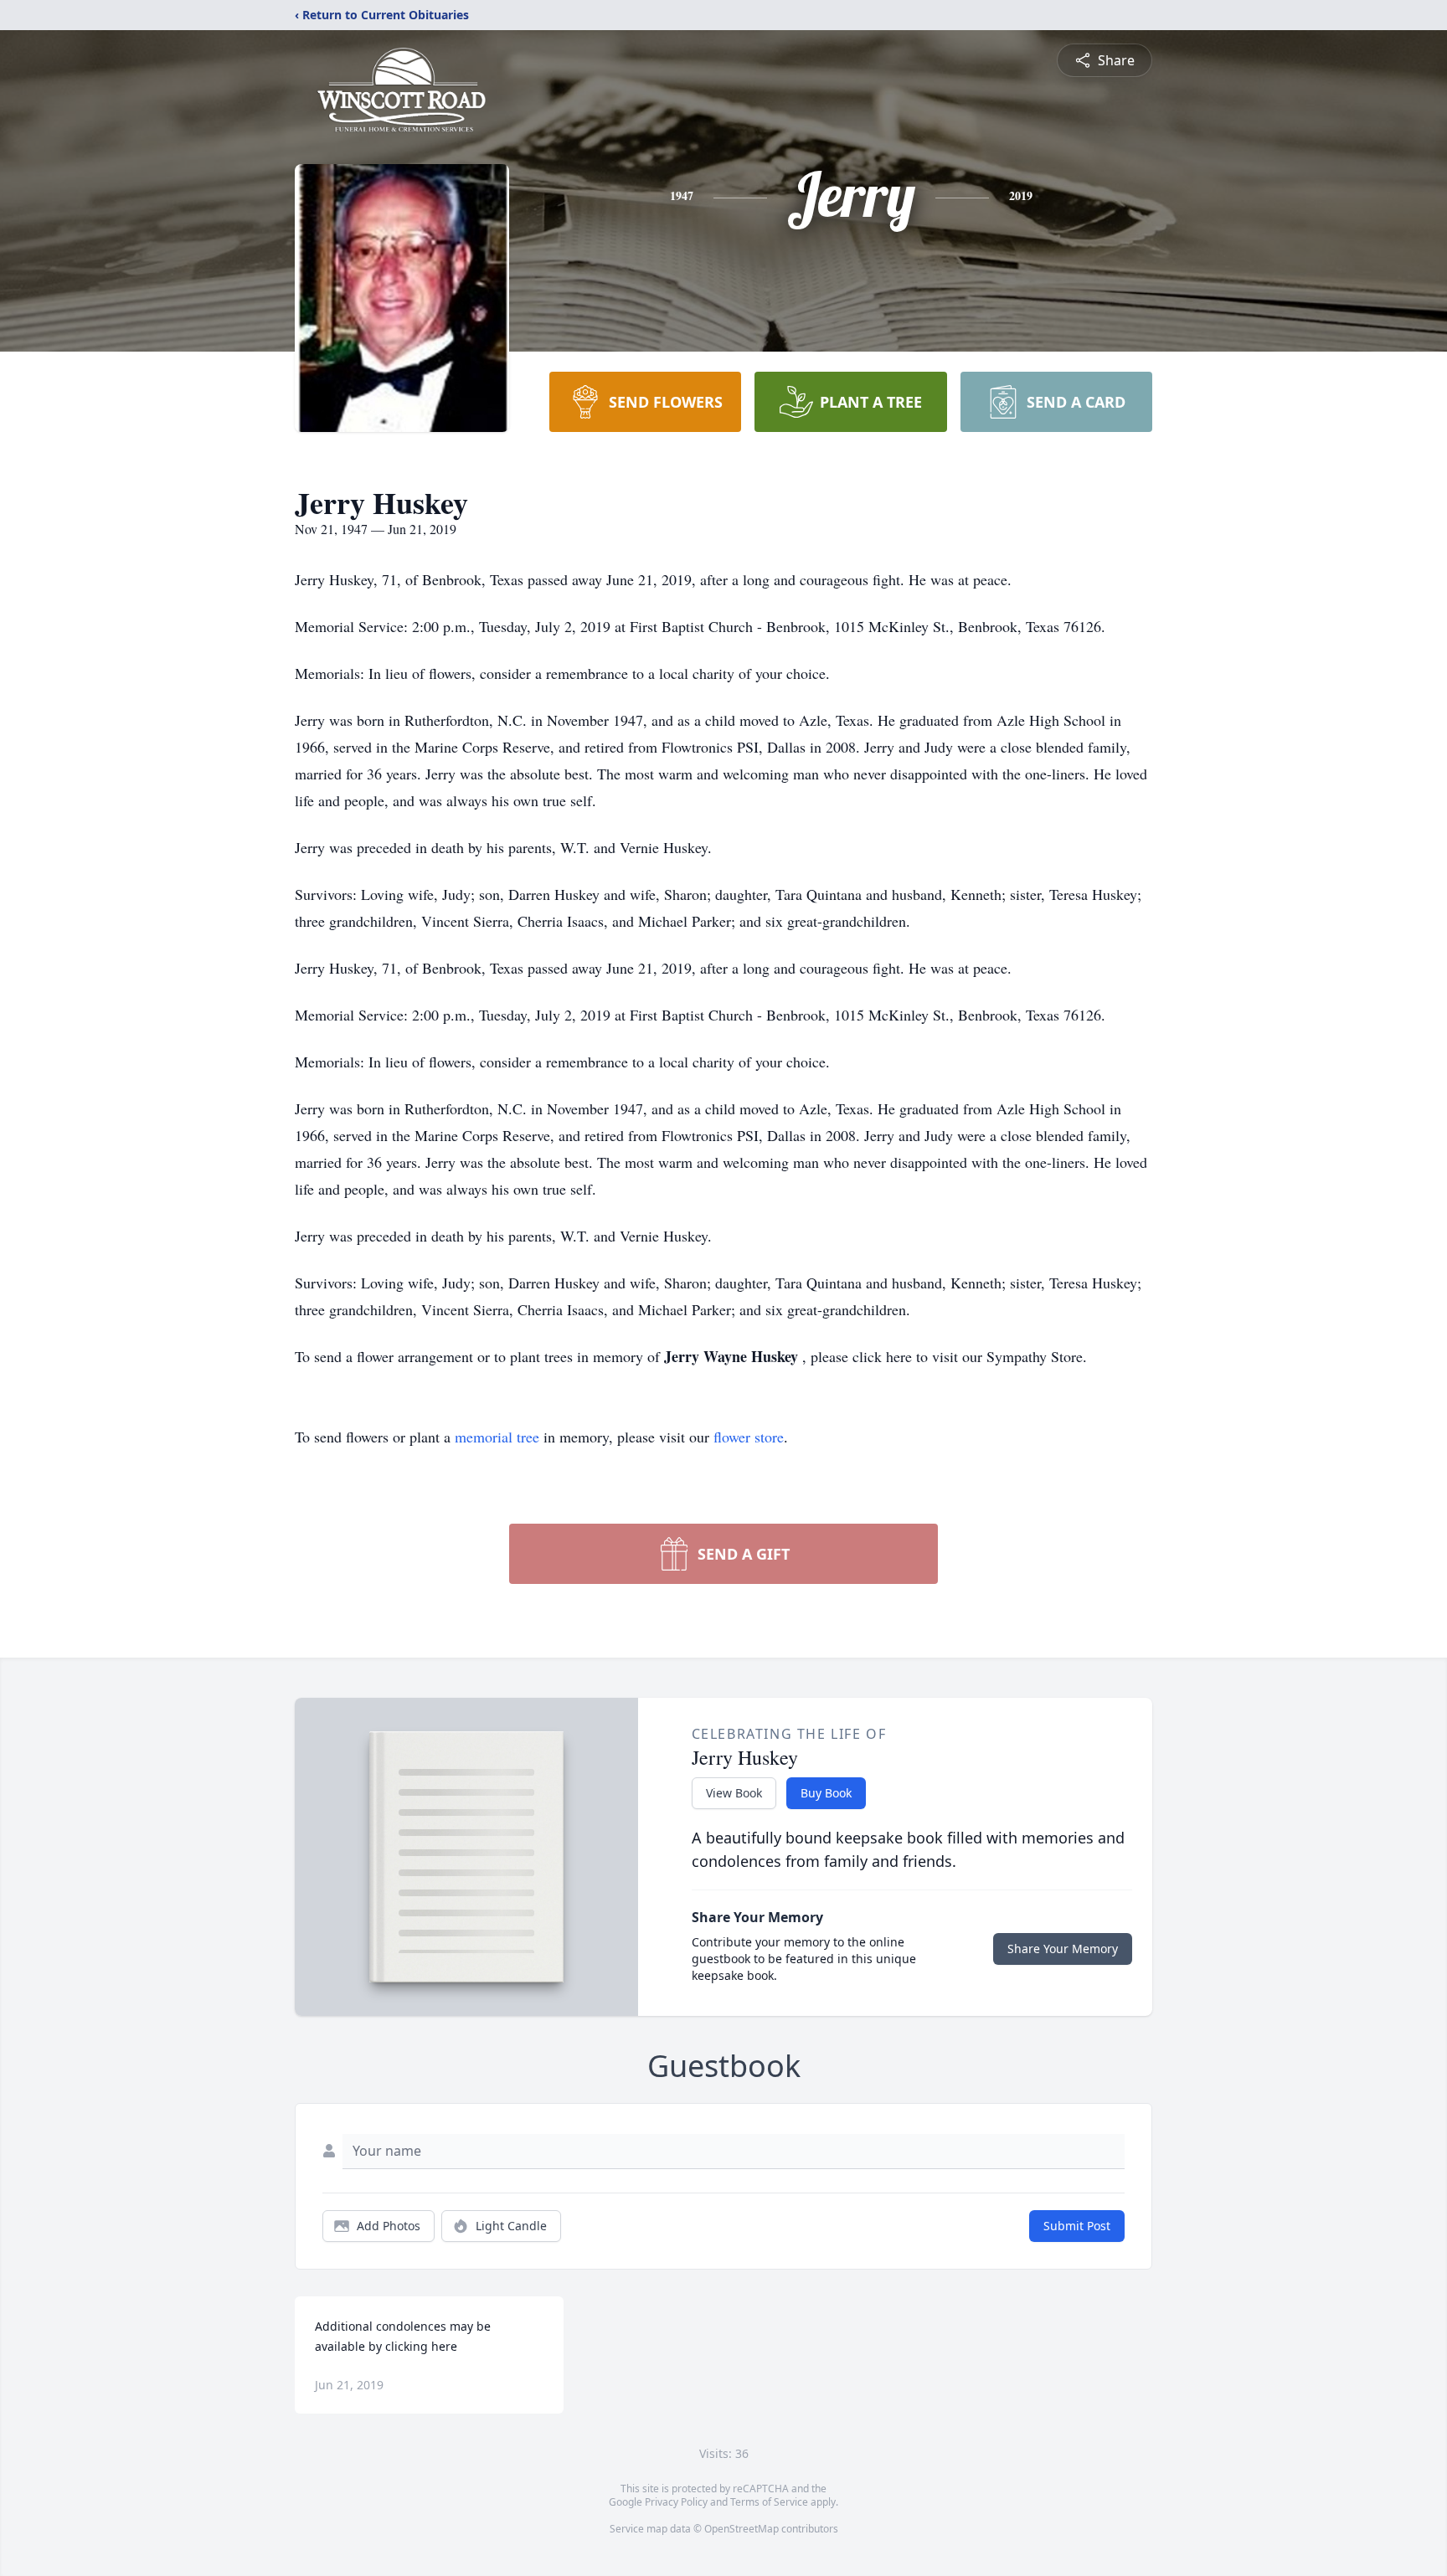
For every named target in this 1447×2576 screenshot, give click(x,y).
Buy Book (826, 1793)
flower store (749, 1437)
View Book (734, 1793)
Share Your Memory (1063, 1949)
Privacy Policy (676, 2502)
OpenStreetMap (742, 2529)
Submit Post (1077, 2226)
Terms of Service (769, 2502)
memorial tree (497, 1437)
